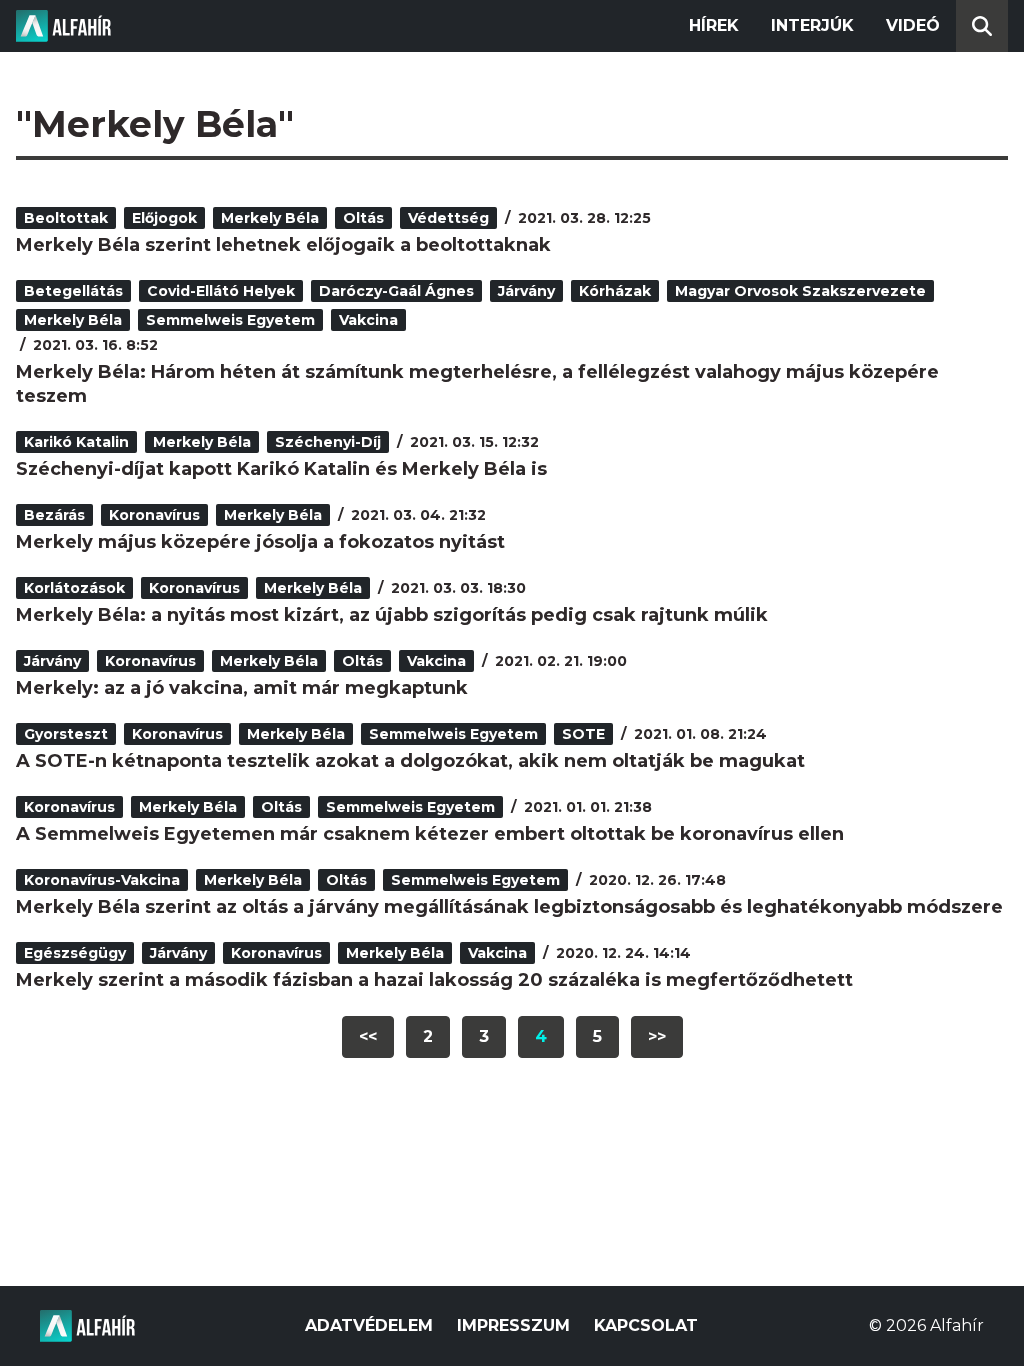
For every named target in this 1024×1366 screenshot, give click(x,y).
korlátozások (74, 588)
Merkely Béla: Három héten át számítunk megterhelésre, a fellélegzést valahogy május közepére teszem (477, 384)
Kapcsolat (646, 1325)
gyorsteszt (66, 734)
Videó (913, 25)
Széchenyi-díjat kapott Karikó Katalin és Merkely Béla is (281, 469)
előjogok (164, 218)
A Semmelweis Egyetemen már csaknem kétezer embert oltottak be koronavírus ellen (430, 834)
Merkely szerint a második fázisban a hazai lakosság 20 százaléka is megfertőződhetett (434, 980)
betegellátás (73, 291)
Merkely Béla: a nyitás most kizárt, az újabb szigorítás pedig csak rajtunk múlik (392, 615)
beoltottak (66, 218)
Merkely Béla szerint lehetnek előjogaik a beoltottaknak (283, 245)
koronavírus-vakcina (102, 880)
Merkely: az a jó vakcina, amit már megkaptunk (242, 688)
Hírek (714, 25)
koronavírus (154, 515)
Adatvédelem (369, 1325)
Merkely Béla (270, 218)
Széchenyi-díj (328, 442)
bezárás (54, 515)
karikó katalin (76, 442)
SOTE (583, 734)
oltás (363, 218)
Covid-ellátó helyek (221, 291)
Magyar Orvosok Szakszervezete (800, 291)
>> (657, 1036)
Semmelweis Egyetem (230, 320)
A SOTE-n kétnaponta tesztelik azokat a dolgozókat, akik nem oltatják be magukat (410, 761)
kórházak (615, 291)
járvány (526, 291)
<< (368, 1036)
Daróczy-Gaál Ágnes (396, 291)
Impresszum (513, 1325)
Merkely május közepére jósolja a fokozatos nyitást (260, 542)
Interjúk (812, 25)
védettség (448, 218)
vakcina (368, 320)
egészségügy (75, 953)
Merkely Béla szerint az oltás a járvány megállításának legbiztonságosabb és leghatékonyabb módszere (509, 907)
